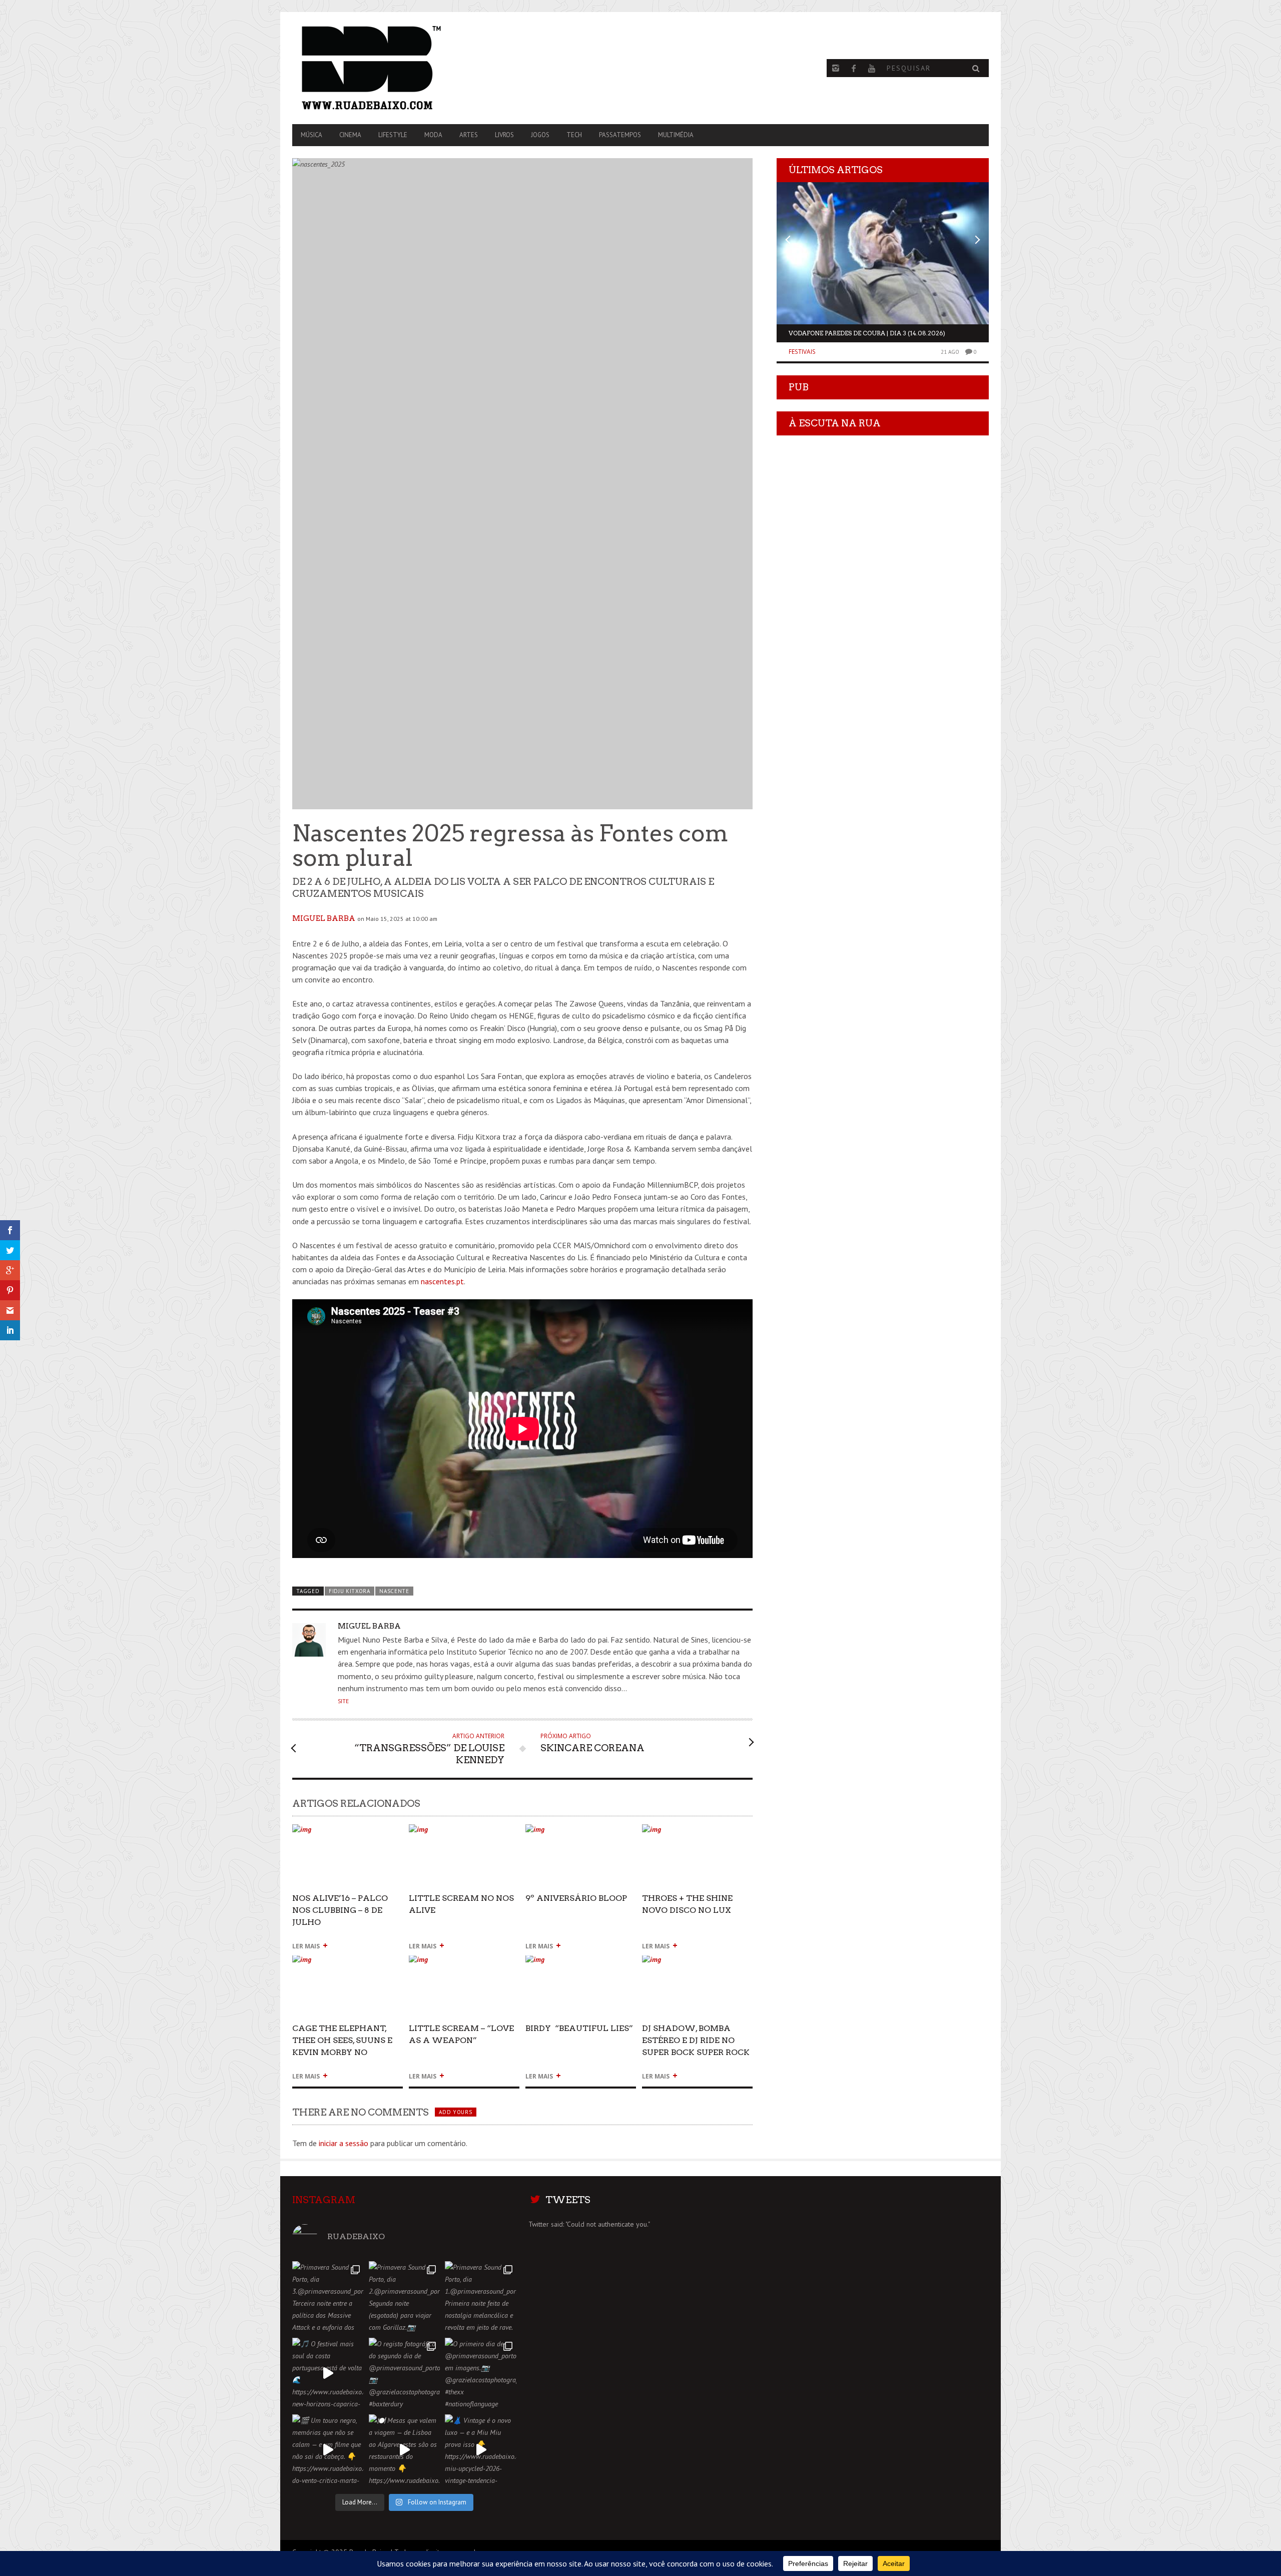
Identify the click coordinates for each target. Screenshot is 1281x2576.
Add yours (455, 2112)
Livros (504, 135)
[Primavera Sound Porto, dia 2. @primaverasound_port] (405, 2297)
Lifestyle (393, 135)
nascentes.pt (442, 1281)
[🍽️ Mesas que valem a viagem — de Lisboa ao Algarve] (405, 2450)
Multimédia (676, 135)
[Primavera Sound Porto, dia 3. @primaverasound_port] (328, 2297)
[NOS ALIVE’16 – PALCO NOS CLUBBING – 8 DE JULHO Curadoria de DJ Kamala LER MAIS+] (348, 1834)
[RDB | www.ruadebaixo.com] (397, 68)
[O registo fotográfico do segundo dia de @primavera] (405, 2374)
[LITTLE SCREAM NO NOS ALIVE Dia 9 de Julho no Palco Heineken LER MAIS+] (464, 1834)
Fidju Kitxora (350, 1591)
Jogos (540, 135)
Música (311, 135)
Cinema (350, 135)
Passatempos (620, 135)
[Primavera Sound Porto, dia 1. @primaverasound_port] (481, 2297)
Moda (433, 135)
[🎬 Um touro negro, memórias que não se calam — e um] (328, 2450)
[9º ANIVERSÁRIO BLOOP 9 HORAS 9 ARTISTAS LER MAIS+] (581, 1834)
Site (343, 1701)
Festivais (802, 352)
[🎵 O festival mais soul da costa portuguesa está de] (328, 2374)
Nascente (394, 1591)
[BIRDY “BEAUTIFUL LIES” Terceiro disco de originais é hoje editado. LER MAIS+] (581, 1964)
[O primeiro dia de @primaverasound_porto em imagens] (481, 2374)
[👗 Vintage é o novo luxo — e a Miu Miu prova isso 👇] (481, 2450)
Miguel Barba (324, 918)
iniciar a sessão (344, 2143)
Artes (469, 135)
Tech (574, 135)
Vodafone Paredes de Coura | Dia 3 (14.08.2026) (867, 333)
